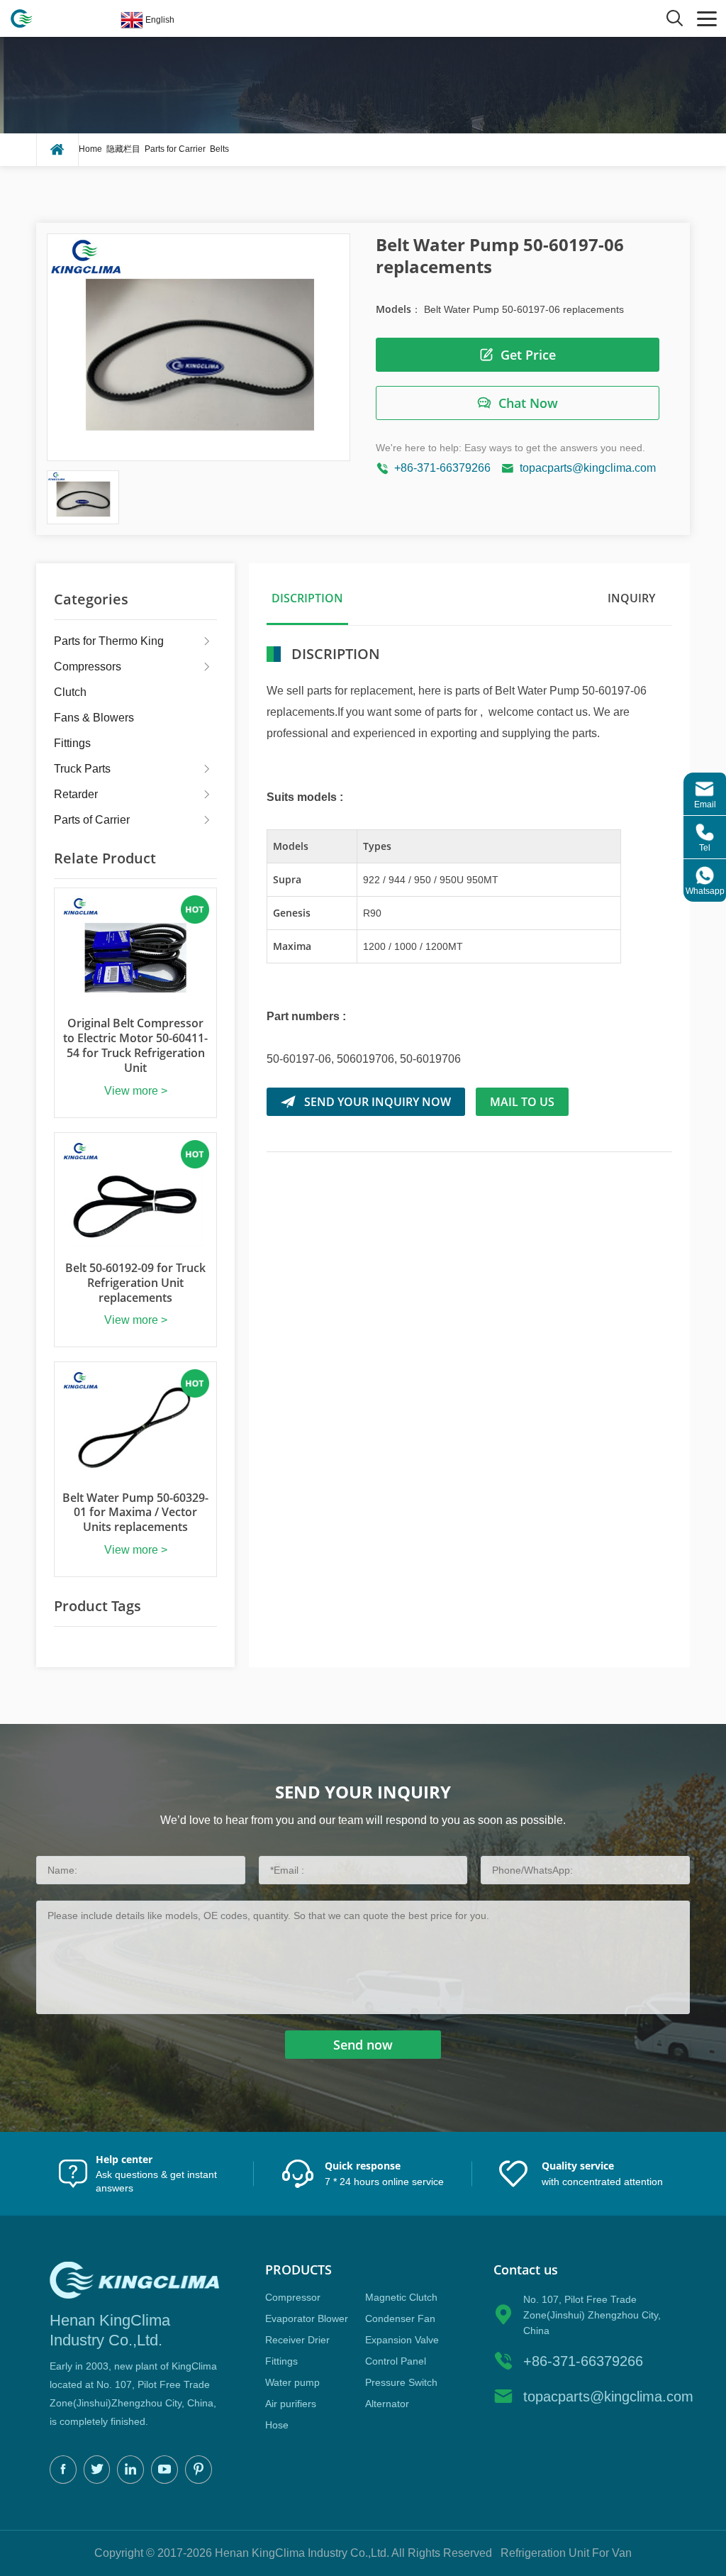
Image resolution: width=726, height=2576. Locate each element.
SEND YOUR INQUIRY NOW (378, 1102)
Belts (219, 149)
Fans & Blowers (94, 718)
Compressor (293, 2297)
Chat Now (528, 403)
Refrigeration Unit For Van (566, 2553)
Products (298, 2270)
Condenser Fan (400, 2318)
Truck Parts (82, 769)
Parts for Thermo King (109, 641)
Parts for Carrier (175, 149)
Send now (363, 2045)
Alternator (387, 2404)
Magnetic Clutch (401, 2297)
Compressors (88, 667)
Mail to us (522, 1102)
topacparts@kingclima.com (588, 468)
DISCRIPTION (307, 598)
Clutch (70, 692)
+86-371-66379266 (442, 468)
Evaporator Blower (307, 2318)
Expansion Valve (402, 2340)
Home (90, 149)
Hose (277, 2425)
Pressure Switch (401, 2382)
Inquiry (631, 598)
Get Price (528, 355)
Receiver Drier (297, 2340)
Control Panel (396, 2361)
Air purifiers (291, 2404)
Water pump (292, 2382)
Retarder (76, 794)
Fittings (72, 743)
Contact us (526, 2270)
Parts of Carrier (92, 820)
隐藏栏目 (123, 149)
